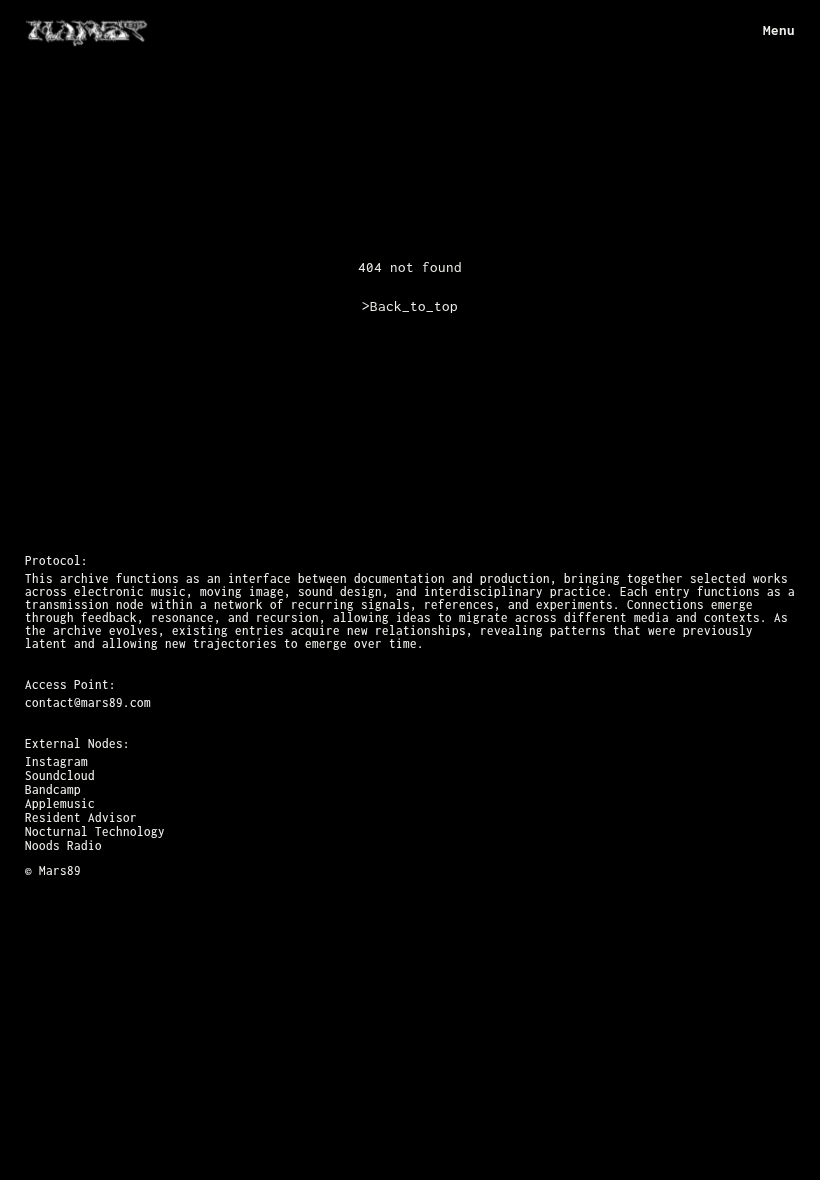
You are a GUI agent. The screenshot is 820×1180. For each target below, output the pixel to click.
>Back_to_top (410, 306)
